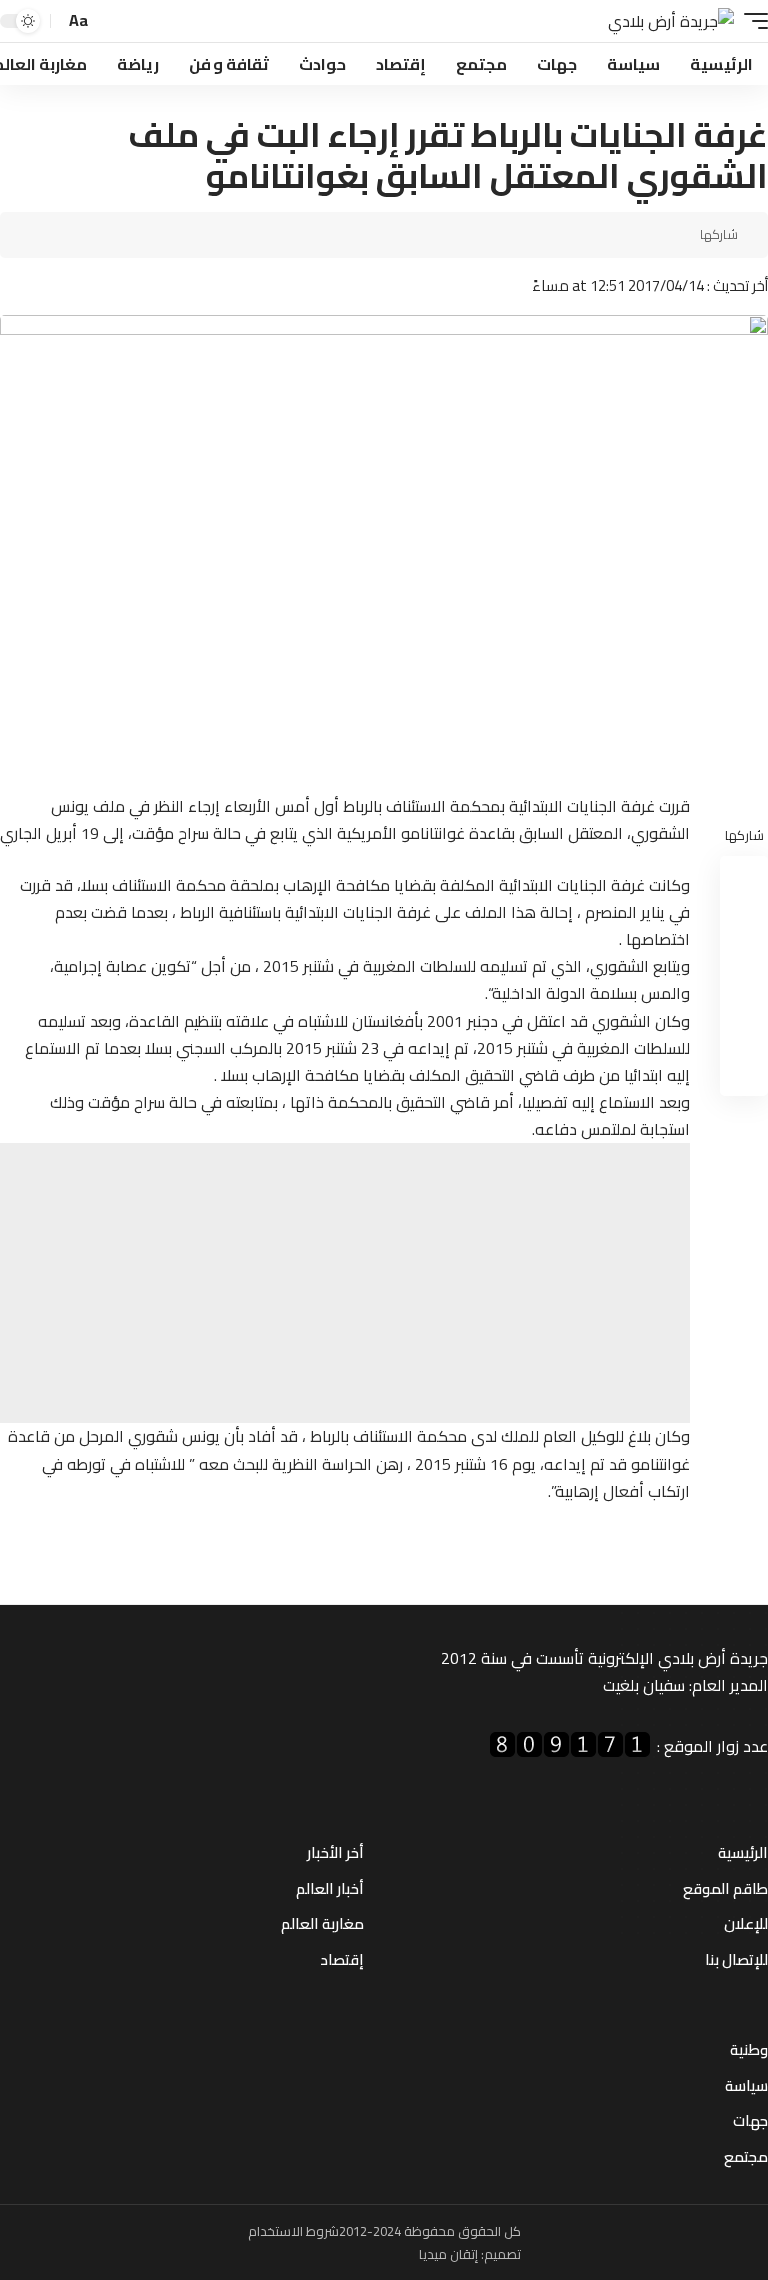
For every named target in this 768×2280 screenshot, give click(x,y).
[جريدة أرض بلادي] (671, 21)
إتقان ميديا (448, 2254)
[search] (110, 21)
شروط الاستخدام (293, 2231)
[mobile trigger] (751, 21)
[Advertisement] (345, 1283)
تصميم (502, 2254)
